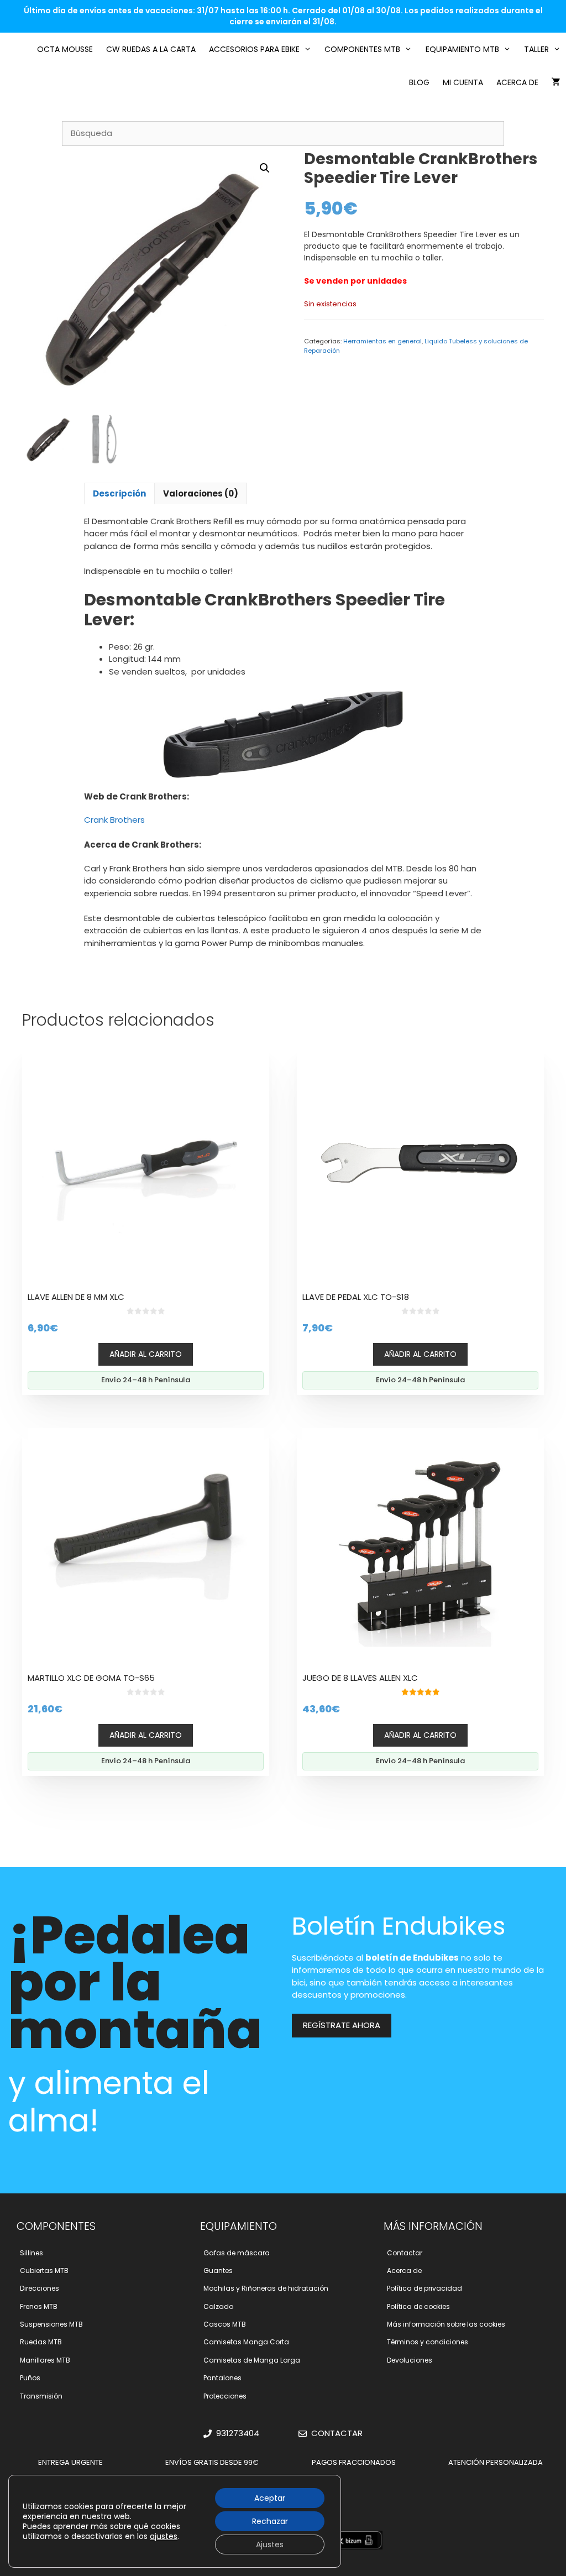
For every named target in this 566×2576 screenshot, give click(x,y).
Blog (419, 82)
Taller (536, 49)
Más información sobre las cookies (446, 2324)
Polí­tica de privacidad (424, 2288)
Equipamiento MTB (462, 49)
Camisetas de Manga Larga (252, 2360)
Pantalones (222, 2378)
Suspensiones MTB (51, 2324)
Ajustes (270, 2544)
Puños (30, 2378)
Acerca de (517, 82)
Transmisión (41, 2396)
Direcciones (40, 2288)
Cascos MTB (225, 2324)
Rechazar (270, 2521)
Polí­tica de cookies (418, 2306)
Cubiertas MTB (44, 2271)
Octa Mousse (65, 49)
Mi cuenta (463, 82)
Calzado (218, 2306)
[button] (265, 168)
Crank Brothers (114, 820)
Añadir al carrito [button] (146, 1354)
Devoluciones (410, 2360)
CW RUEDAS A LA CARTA (151, 49)
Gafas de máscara (237, 2253)
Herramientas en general (382, 341)
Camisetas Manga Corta (246, 2342)
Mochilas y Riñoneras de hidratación (266, 2288)
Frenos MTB (39, 2306)
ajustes (164, 2536)
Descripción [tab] (119, 493)
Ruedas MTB (41, 2342)
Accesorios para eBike (254, 49)
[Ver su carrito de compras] (556, 82)
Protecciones (225, 2396)
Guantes (218, 2271)
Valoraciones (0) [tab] (201, 493)
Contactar (405, 2253)
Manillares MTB (45, 2360)
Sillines (32, 2253)
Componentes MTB (362, 49)
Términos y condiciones (428, 2342)
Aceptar (270, 2498)
